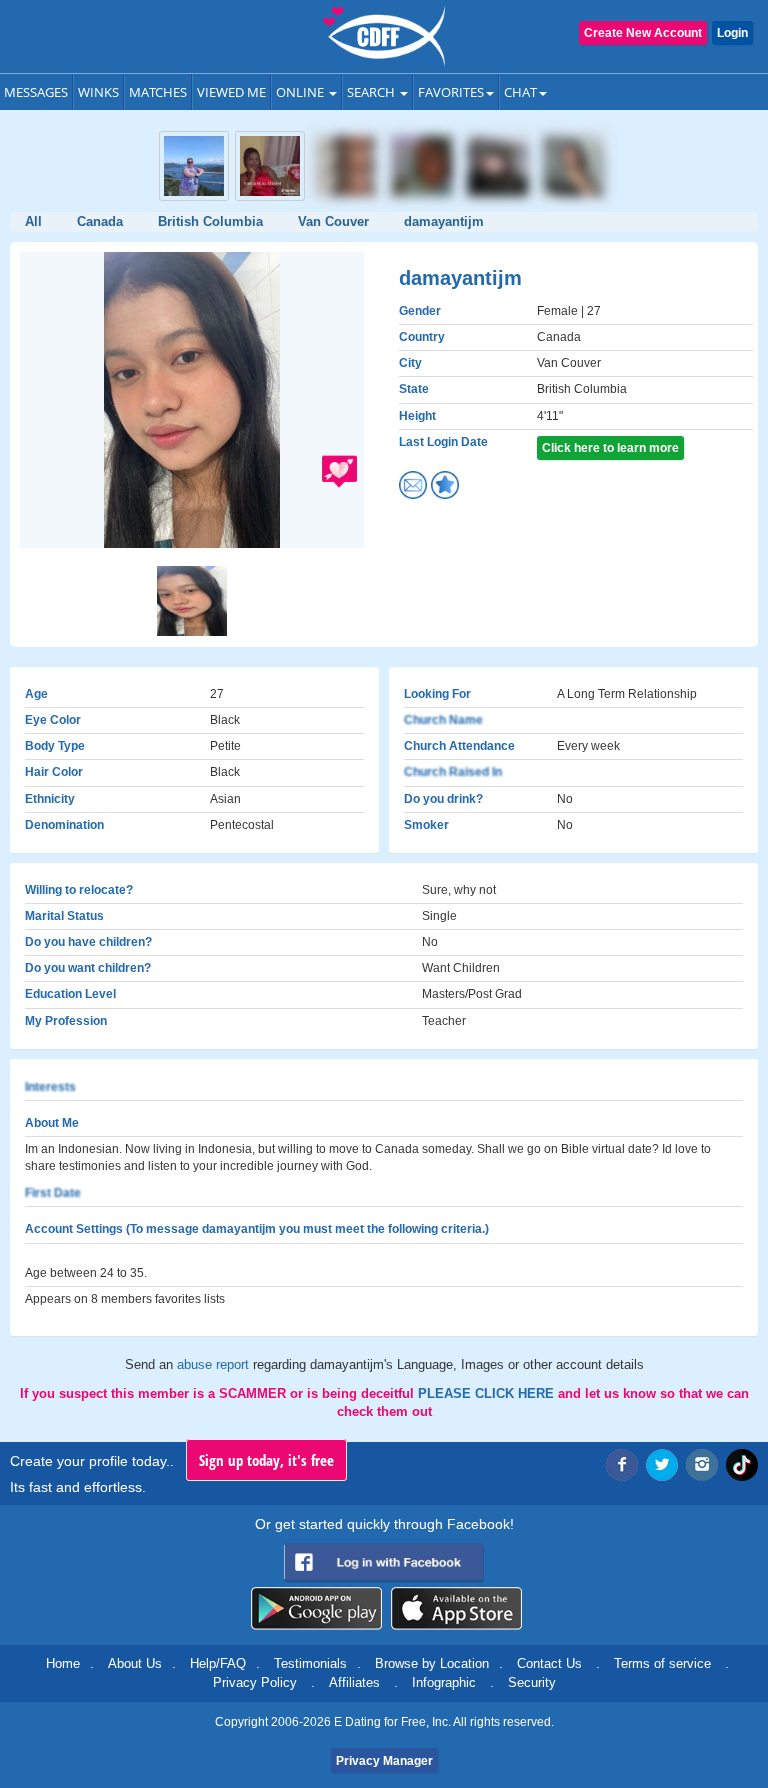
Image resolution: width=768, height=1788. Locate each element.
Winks (98, 92)
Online (301, 92)
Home (63, 1663)
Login (732, 33)
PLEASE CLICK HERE (488, 1393)
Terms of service (662, 1663)
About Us (135, 1663)
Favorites (451, 92)
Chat (520, 92)
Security (532, 1682)
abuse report (215, 1364)
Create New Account (643, 33)
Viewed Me (231, 92)
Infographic (444, 1682)
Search (372, 92)
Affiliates (354, 1682)
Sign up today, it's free (266, 1460)
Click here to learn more (610, 448)
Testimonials (310, 1663)
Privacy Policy (255, 1682)
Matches (158, 92)
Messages (36, 92)
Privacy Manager (384, 1761)
